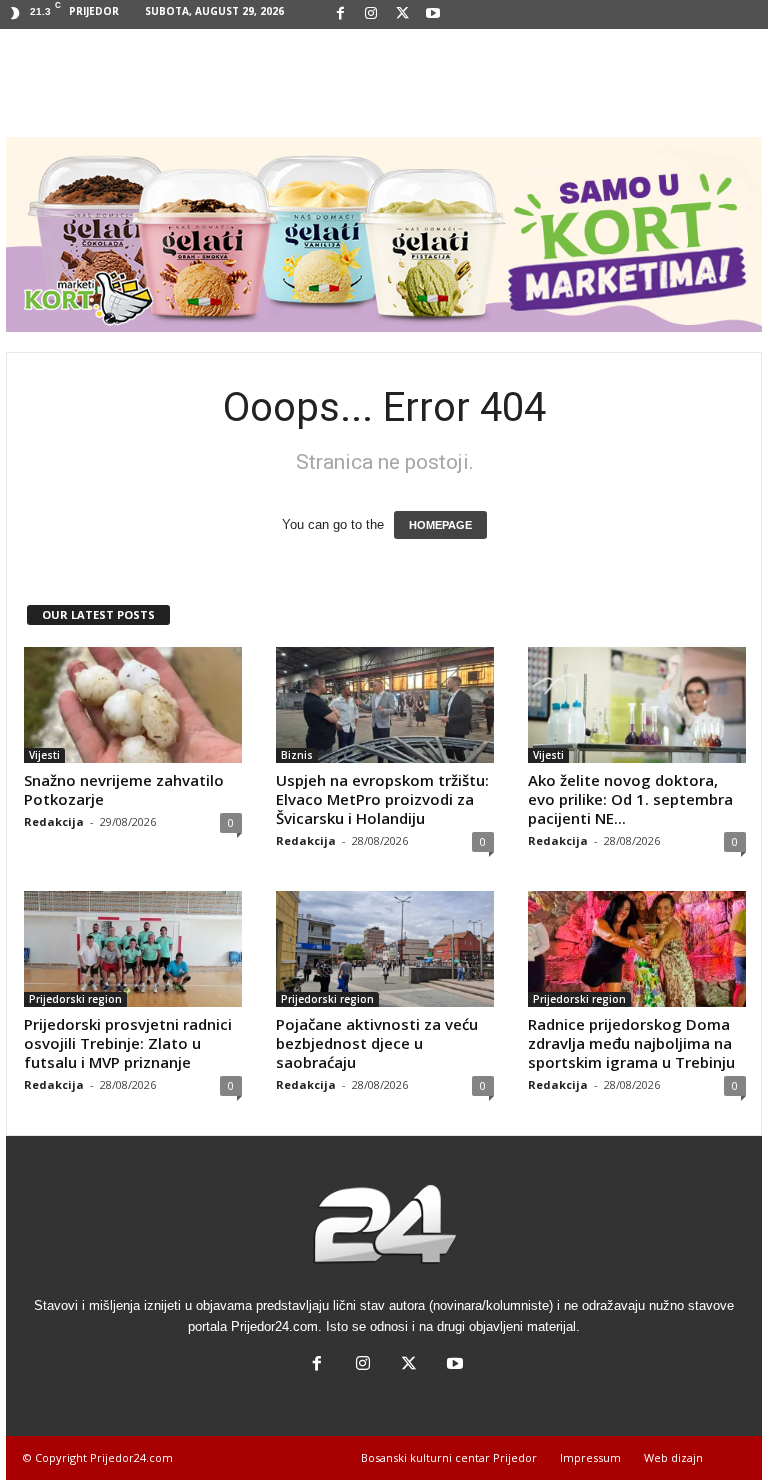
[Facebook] (340, 14)
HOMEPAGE (440, 525)
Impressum (590, 1457)
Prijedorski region (75, 999)
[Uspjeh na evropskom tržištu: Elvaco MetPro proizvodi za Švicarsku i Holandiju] (385, 705)
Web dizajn (673, 1457)
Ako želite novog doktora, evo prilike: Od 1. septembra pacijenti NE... (630, 799)
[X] (402, 14)
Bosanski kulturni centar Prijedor (449, 1457)
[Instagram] (371, 14)
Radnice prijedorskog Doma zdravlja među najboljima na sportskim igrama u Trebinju (631, 1043)
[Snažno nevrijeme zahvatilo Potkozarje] (133, 705)
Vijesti (44, 755)
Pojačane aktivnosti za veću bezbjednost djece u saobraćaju (377, 1043)
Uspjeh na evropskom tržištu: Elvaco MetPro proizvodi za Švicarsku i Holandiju (382, 799)
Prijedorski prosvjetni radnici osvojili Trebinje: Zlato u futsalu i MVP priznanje (128, 1043)
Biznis (297, 755)
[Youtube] (433, 14)
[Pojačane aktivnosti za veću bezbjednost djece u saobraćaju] (385, 949)
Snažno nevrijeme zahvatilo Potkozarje (124, 789)
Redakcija (54, 821)
